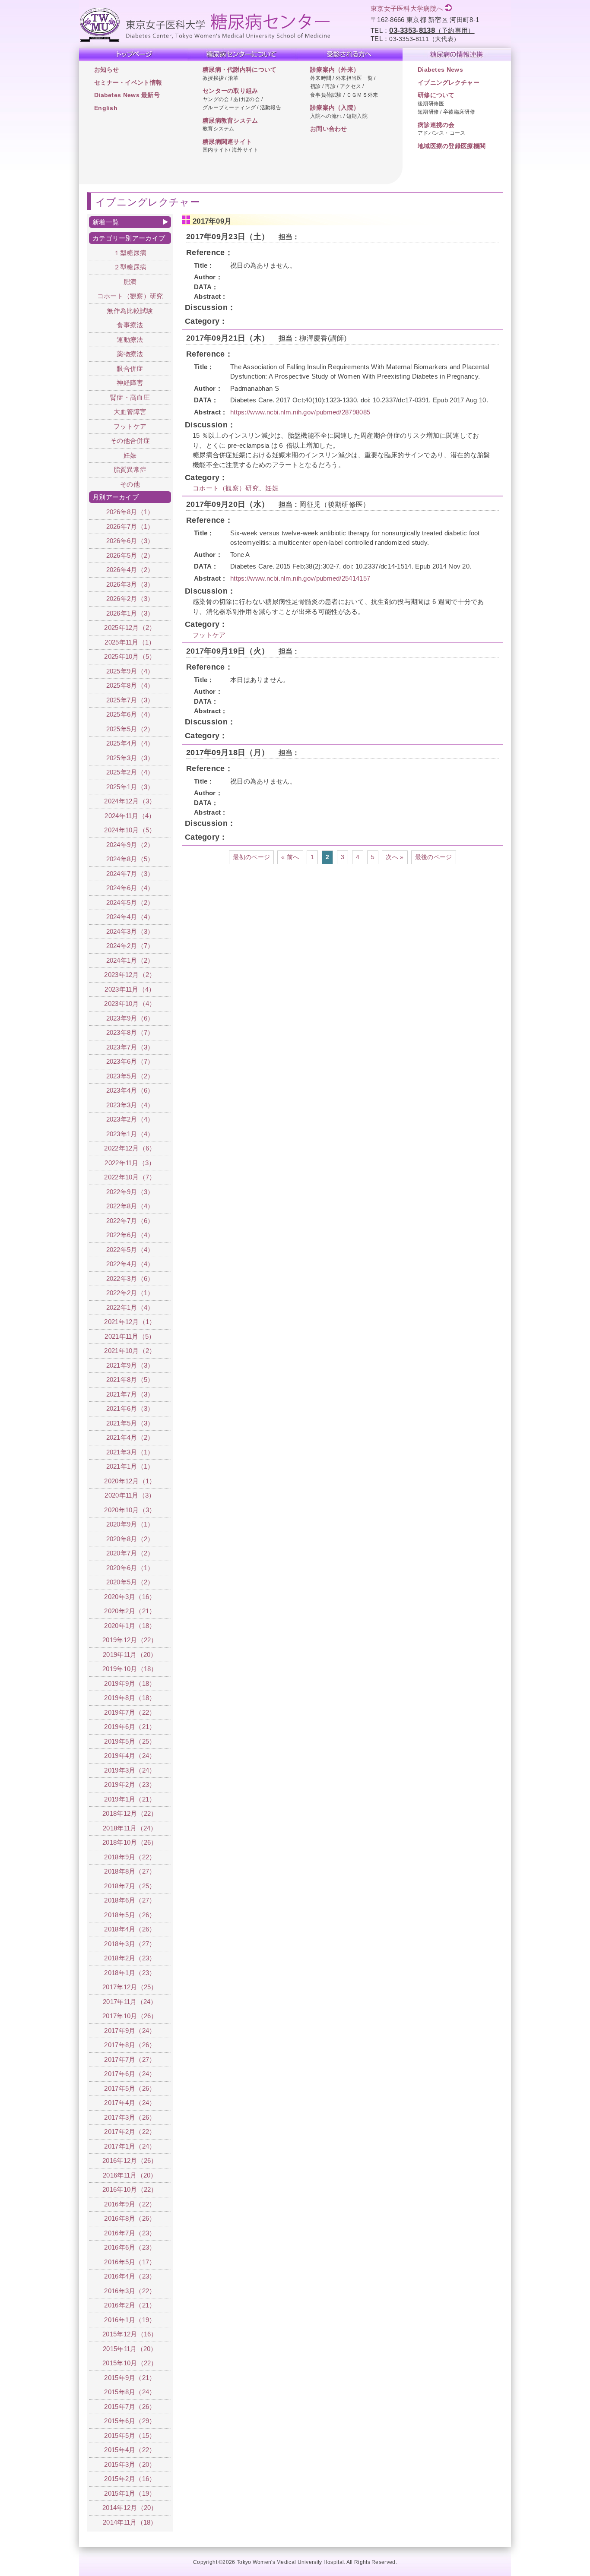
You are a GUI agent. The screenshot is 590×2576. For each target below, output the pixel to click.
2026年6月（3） (130, 541)
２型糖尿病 (130, 267)
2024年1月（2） (130, 960)
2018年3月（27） (130, 1944)
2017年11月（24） (130, 2002)
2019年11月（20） (130, 1655)
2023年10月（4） (130, 1004)
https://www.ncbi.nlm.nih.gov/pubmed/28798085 (300, 412)
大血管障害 (130, 412)
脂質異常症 (130, 469)
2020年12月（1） (130, 1481)
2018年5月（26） (130, 1915)
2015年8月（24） (130, 2392)
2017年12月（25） (130, 1987)
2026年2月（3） (130, 599)
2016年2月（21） (130, 2305)
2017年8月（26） (130, 2045)
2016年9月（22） (130, 2204)
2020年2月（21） (130, 1611)
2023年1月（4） (130, 1134)
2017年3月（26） (130, 2117)
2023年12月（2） (130, 975)
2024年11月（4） (130, 816)
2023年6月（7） (130, 1061)
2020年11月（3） (130, 1495)
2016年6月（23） (130, 2247)
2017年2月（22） (130, 2132)
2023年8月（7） (130, 1032)
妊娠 (272, 488)
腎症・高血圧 (130, 397)
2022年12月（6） (130, 1148)
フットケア (209, 635)
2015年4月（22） (130, 2450)
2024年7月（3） (130, 874)
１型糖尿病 (130, 253)
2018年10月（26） (130, 1842)
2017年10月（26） (130, 2016)
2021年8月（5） (130, 1380)
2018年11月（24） (130, 1828)
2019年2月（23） (130, 1784)
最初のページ (251, 857)
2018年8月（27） (130, 1871)
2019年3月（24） (130, 1770)
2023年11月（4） (130, 989)
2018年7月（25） (130, 1886)
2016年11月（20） (130, 2175)
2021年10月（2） (130, 1351)
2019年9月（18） (130, 1683)
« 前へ (290, 857)
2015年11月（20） (130, 2349)
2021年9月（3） (130, 1365)
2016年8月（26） (130, 2218)
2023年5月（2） (130, 1076)
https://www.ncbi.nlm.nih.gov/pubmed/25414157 (300, 578)
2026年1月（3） (130, 613)
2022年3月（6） (130, 1279)
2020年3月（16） (130, 1597)
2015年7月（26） (130, 2407)
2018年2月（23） (130, 1958)
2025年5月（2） (130, 729)
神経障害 (130, 383)
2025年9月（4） (130, 671)
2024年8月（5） (130, 859)
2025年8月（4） (130, 685)
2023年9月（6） (130, 1018)
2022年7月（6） (130, 1221)
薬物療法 (130, 354)
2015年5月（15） (130, 2435)
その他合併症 (130, 441)
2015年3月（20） (130, 2464)
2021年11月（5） (130, 1336)
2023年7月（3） (130, 1047)
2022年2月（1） (130, 1293)
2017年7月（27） (130, 2059)
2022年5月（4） (130, 1250)
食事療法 (130, 325)
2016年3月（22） (130, 2291)
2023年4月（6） (130, 1090)
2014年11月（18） (130, 2522)
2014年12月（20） (130, 2508)
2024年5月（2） (130, 902)
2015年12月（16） (130, 2334)
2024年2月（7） (130, 946)
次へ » (395, 857)
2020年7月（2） (130, 1553)
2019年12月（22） (130, 1640)
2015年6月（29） (130, 2421)
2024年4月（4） (130, 917)
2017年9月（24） (130, 2031)
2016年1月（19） (130, 2320)
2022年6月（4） (130, 1235)
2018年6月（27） (130, 1900)
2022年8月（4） (130, 1206)
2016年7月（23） (130, 2233)
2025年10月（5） (130, 656)
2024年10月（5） (130, 830)
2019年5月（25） (130, 1741)
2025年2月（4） (130, 772)
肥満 (130, 282)
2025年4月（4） (130, 743)
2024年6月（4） (130, 888)
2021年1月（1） (130, 1466)
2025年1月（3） (130, 787)
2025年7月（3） (130, 700)
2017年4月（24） (130, 2103)
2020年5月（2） (130, 1582)
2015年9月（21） (130, 2378)
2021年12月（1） (130, 1322)
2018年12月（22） (130, 1813)
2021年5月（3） (130, 1423)
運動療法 (130, 340)
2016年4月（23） (130, 2276)
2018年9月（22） (130, 1857)
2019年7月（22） (130, 1712)
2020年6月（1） (130, 1568)
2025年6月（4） (130, 714)
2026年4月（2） (130, 570)
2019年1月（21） (130, 1799)
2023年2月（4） (130, 1119)
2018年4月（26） (130, 1929)
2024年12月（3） (130, 801)
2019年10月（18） (130, 1669)
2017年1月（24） (130, 2146)
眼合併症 (130, 368)
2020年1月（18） (130, 1626)
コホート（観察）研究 (226, 488)
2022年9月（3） (130, 1192)
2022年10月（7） (130, 1177)
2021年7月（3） (130, 1394)
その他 (130, 484)
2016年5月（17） (130, 2262)
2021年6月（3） (130, 1408)
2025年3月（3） (130, 758)
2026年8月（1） (130, 512)
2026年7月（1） (130, 526)
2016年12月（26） (130, 2160)
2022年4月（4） (130, 1264)
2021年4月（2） (130, 1437)
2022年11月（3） (130, 1163)
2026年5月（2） (130, 555)
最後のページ (434, 857)
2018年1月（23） (130, 1973)
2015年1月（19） (130, 2493)
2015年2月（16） (130, 2479)
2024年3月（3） (130, 931)
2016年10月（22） (130, 2189)
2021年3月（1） (130, 1452)
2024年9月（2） (130, 845)
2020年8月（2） (130, 1539)
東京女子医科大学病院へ (407, 8)
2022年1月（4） (130, 1307)
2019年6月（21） (130, 1727)
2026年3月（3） (130, 584)
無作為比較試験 (130, 311)
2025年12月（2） (130, 627)
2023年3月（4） (130, 1105)
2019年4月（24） (130, 1756)
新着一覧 (106, 222)
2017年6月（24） (130, 2074)
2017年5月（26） (130, 2088)
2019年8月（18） (130, 1698)
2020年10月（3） (130, 1510)
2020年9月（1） (130, 1524)
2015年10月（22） (130, 2363)
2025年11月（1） (130, 642)
